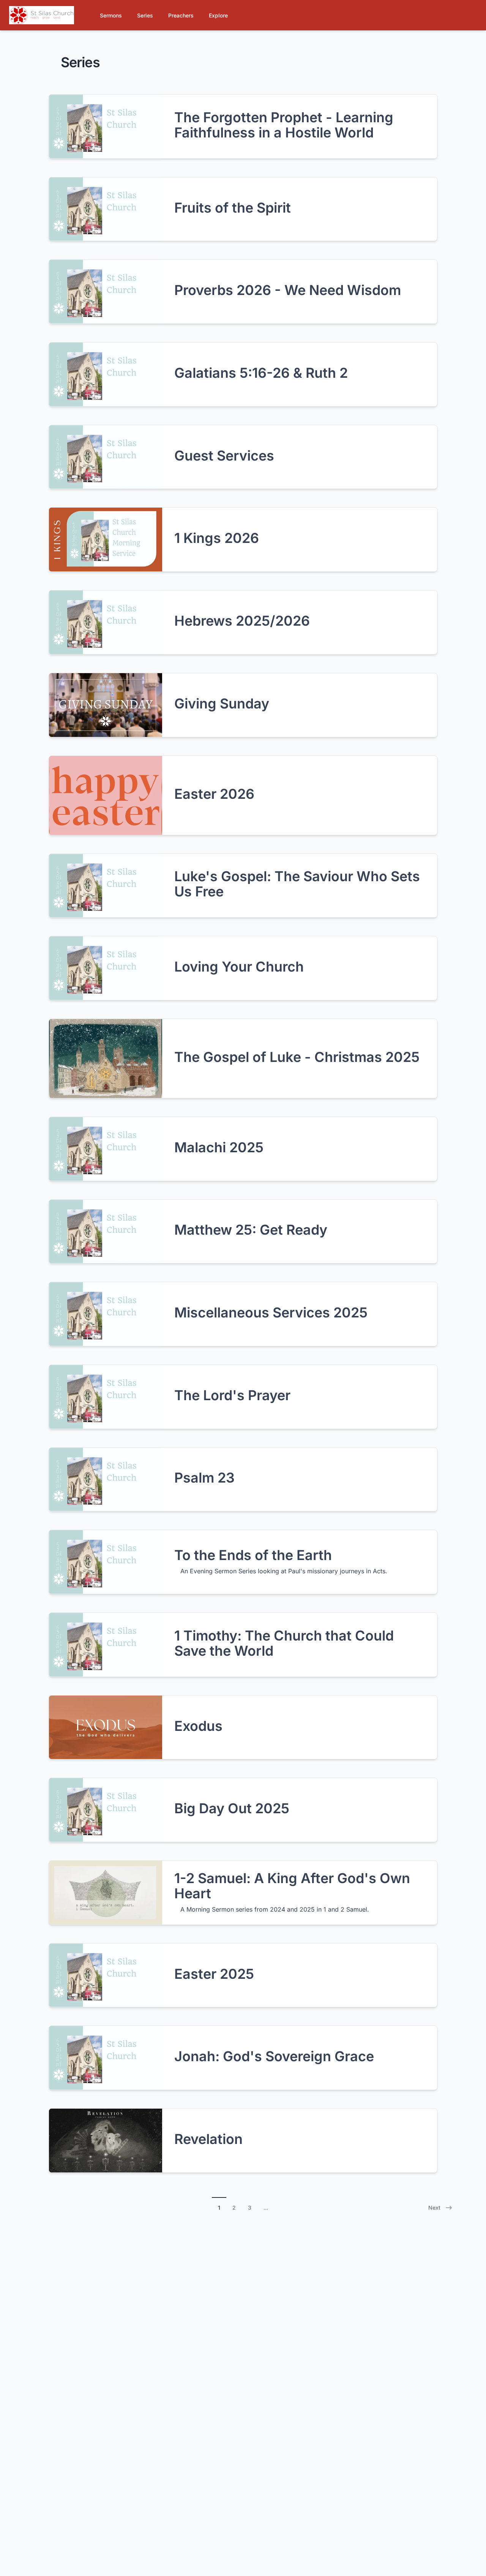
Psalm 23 (204, 1478)
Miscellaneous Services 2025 (271, 1312)
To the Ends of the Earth (253, 1555)
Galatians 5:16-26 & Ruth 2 (261, 373)
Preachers (181, 15)
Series (145, 15)
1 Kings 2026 (217, 538)
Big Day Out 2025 (232, 1808)
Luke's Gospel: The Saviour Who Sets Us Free (297, 884)
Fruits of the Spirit (233, 208)
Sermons (111, 15)
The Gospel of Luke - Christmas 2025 (297, 1057)
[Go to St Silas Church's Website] (42, 15)
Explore (218, 15)
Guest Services (224, 456)
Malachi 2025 (219, 1147)
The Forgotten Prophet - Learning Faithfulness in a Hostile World (284, 125)
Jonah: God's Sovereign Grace (274, 2056)
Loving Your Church (239, 967)
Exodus (198, 1726)
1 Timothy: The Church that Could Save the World (284, 1643)
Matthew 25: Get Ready (251, 1230)
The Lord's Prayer (232, 1395)
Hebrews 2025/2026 (242, 621)
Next (434, 2208)
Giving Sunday (222, 704)
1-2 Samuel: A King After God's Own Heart (292, 1886)
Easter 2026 (214, 794)
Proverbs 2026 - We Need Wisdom (288, 290)
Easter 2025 (214, 1974)
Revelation (208, 2139)
